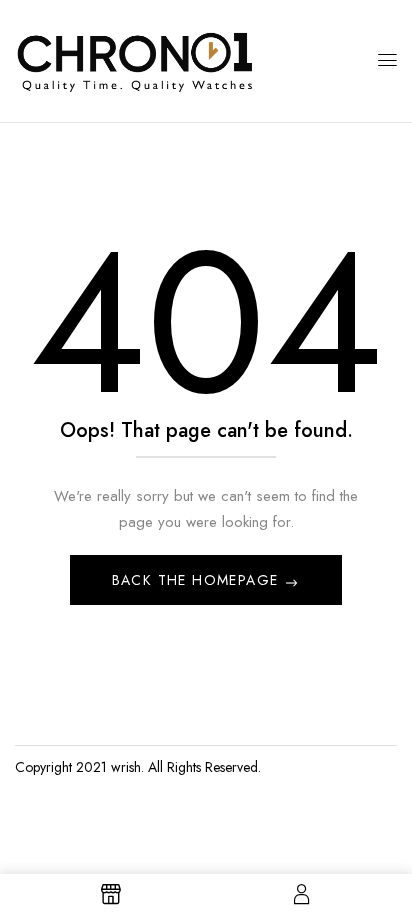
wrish (126, 767)
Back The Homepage (198, 580)
